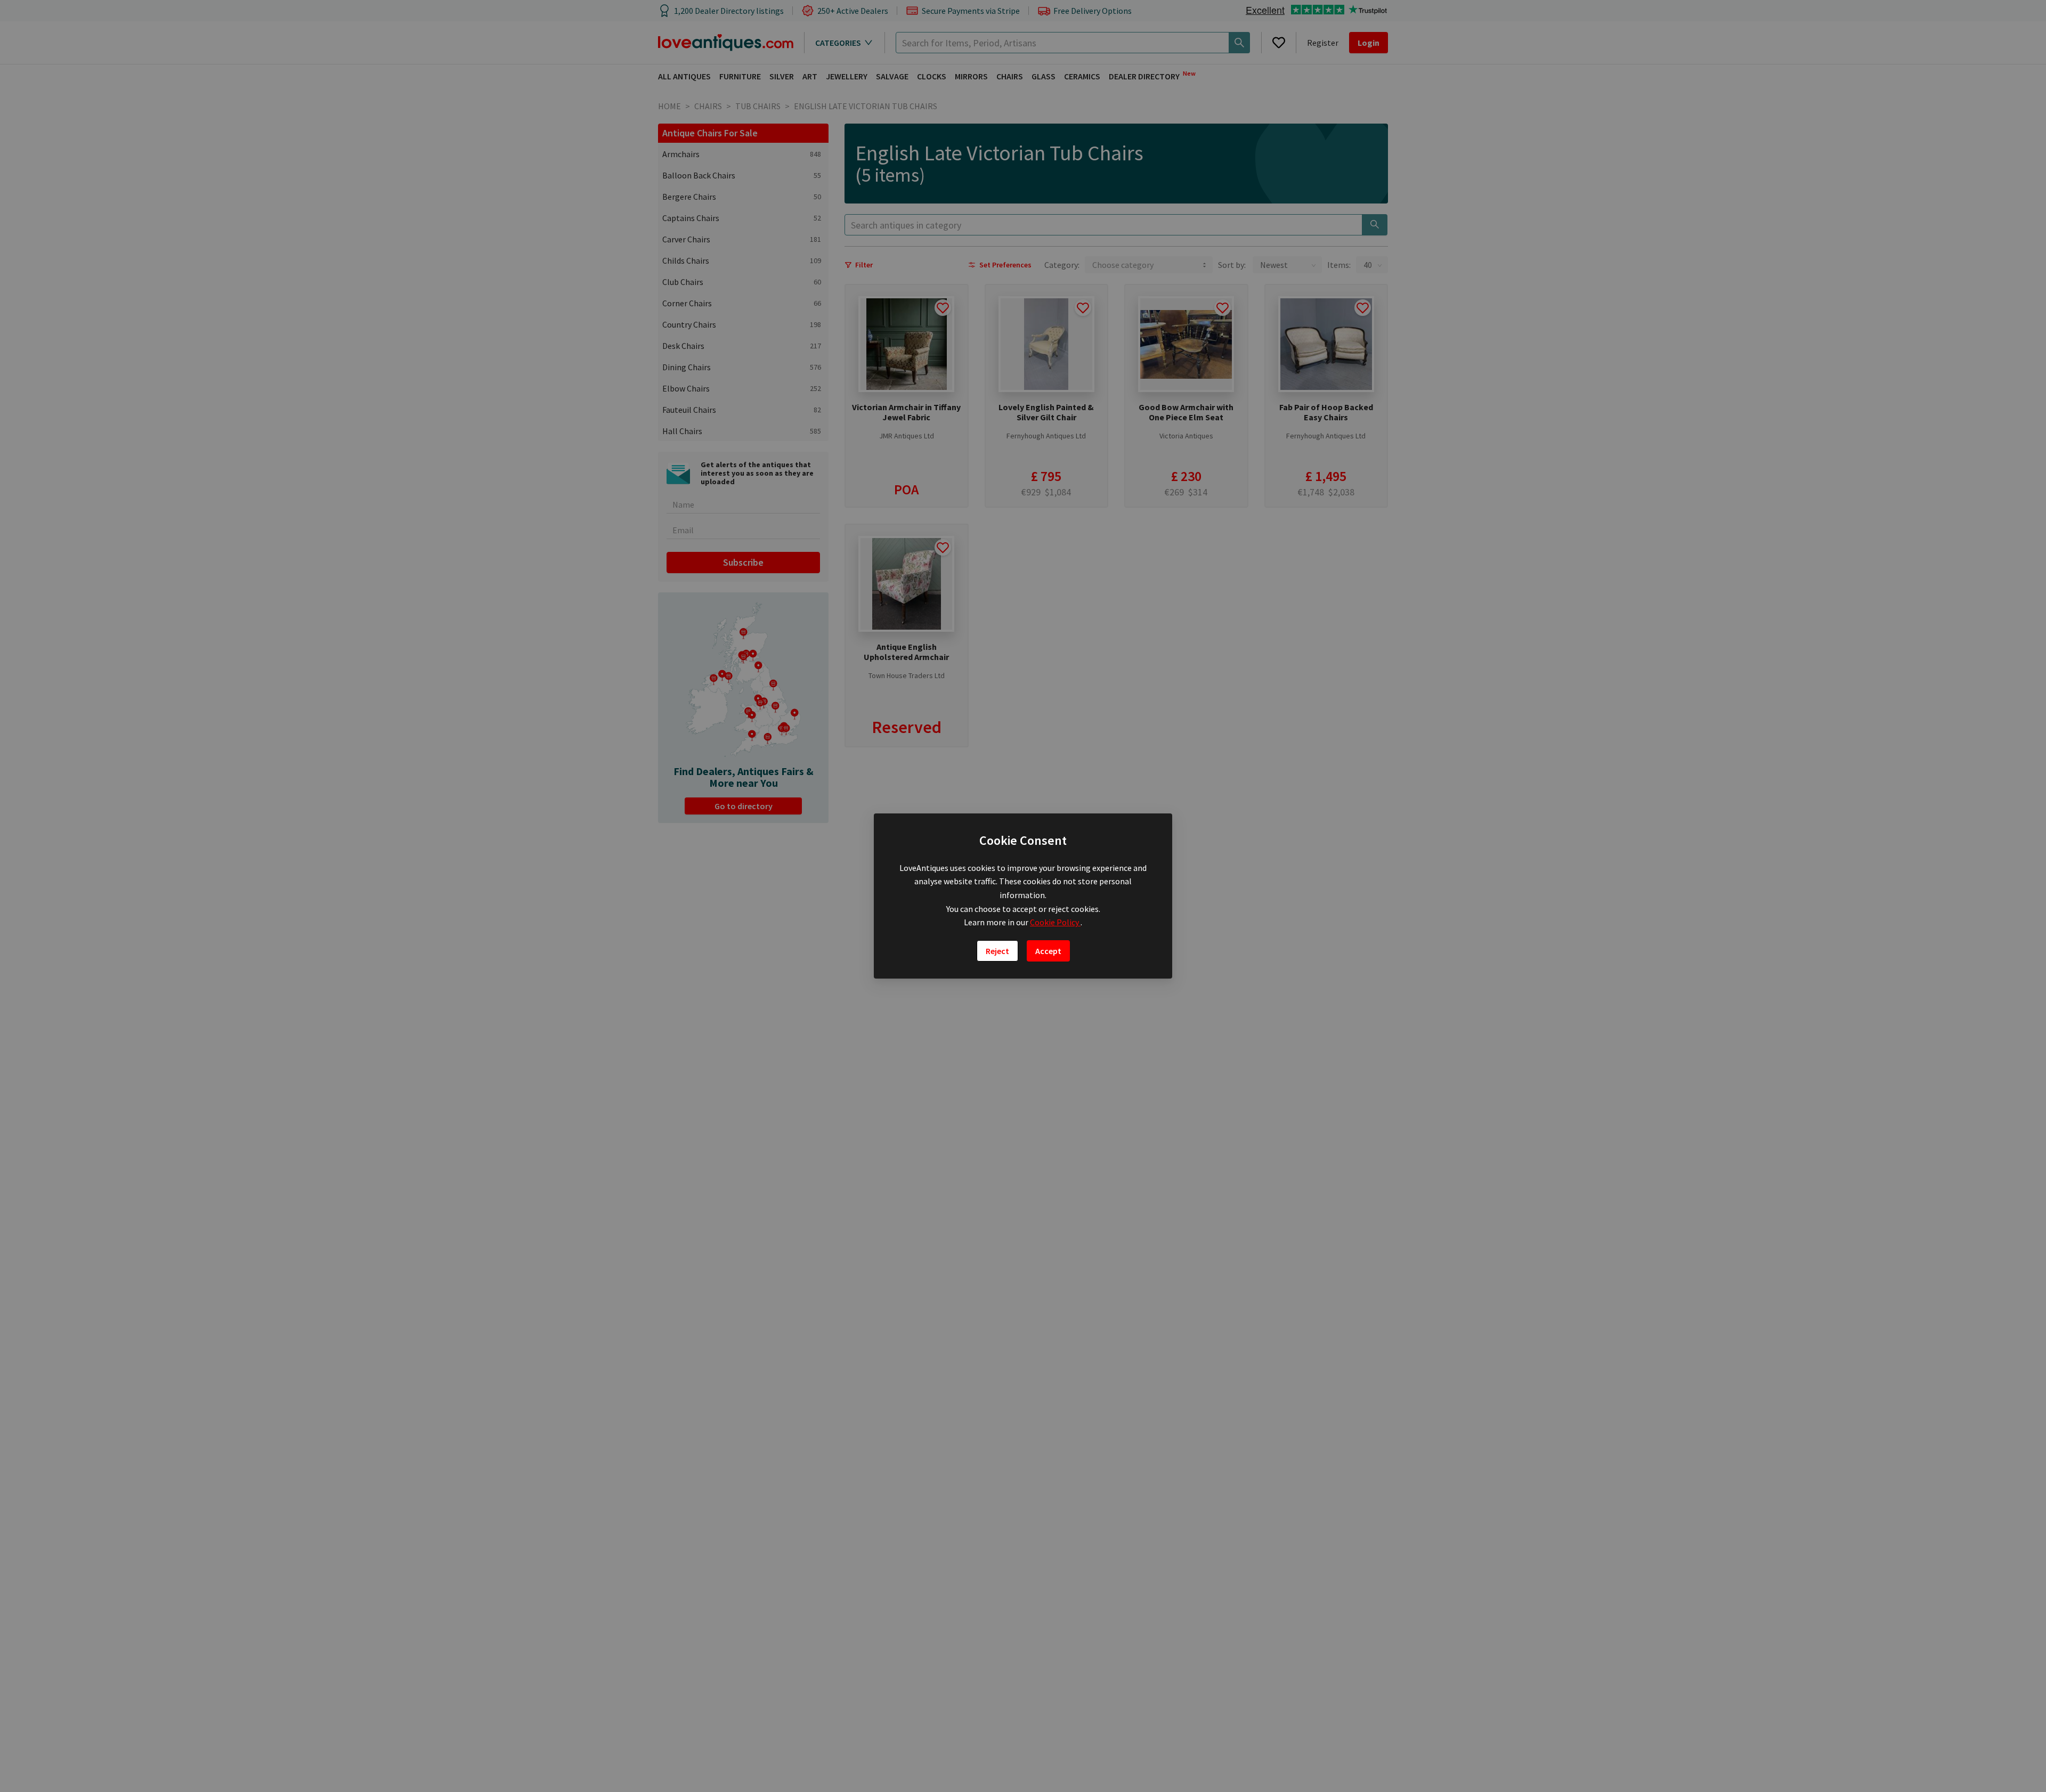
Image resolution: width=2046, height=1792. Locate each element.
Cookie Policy (1055, 922)
